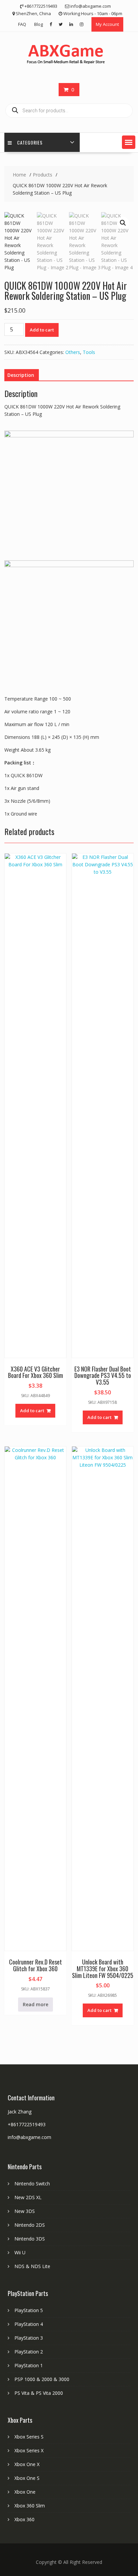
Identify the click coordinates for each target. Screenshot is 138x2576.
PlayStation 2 (29, 2352)
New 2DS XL (28, 2197)
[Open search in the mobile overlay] (69, 111)
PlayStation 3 (29, 2338)
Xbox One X (27, 2464)
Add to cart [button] (32, 1411)
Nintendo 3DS (30, 2239)
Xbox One (25, 2492)
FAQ (22, 24)
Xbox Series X (29, 2450)
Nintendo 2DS (30, 2225)
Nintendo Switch (32, 2184)
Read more (36, 2004)
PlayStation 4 (29, 2324)
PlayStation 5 (29, 2310)
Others (73, 352)
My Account (107, 24)
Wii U (20, 2252)
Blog (39, 24)
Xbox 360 (24, 2519)
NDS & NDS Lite (32, 2266)
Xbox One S (27, 2478)
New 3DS (25, 2211)
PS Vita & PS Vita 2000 (39, 2393)
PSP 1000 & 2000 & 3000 (42, 2379)
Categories (30, 142)
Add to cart (42, 330)
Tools (89, 352)
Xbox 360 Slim (30, 2506)
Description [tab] (21, 375)
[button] (129, 142)
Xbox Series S (29, 2437)
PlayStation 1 (29, 2365)
